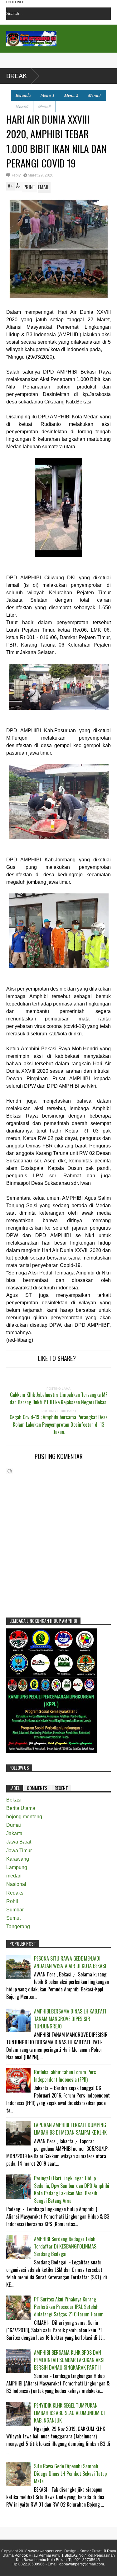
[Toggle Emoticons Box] (10, 1471)
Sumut (13, 1918)
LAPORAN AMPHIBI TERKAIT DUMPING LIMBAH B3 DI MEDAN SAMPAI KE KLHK (70, 2129)
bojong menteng (24, 1817)
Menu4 (22, 106)
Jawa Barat (19, 1842)
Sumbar (15, 1910)
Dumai (14, 1825)
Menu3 (94, 95)
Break (17, 76)
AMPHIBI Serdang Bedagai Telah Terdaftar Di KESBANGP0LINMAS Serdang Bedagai (65, 2246)
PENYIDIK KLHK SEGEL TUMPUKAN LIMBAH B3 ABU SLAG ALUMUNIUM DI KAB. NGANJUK (69, 2413)
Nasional (16, 1884)
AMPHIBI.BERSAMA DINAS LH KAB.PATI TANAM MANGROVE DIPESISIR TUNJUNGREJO (70, 2019)
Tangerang (18, 1926)
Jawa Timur (19, 1851)
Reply (16, 175)
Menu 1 (48, 95)
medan (14, 1876)
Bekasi (14, 1800)
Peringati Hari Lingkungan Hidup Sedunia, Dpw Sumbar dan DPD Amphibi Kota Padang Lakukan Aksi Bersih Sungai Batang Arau (72, 2189)
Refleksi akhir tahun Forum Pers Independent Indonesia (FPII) (65, 2076)
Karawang (18, 1859)
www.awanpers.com (45, 2551)
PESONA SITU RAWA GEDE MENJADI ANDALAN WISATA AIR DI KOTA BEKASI (70, 1962)
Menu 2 (71, 95)
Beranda (23, 95)
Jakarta (14, 1833)
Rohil (12, 1901)
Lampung (17, 1867)
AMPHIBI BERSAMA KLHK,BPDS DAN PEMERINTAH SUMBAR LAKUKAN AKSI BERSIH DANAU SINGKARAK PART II (69, 2360)
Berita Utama (21, 1808)
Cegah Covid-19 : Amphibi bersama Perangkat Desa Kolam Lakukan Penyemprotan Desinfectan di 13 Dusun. (59, 1425)
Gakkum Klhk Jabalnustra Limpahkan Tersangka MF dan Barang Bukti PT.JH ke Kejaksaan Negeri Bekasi (59, 1398)
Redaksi (15, 1893)
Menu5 (44, 106)
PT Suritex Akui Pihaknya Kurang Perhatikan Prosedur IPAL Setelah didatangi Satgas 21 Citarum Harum (69, 2307)
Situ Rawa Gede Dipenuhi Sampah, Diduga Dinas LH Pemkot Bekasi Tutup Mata (70, 2474)
